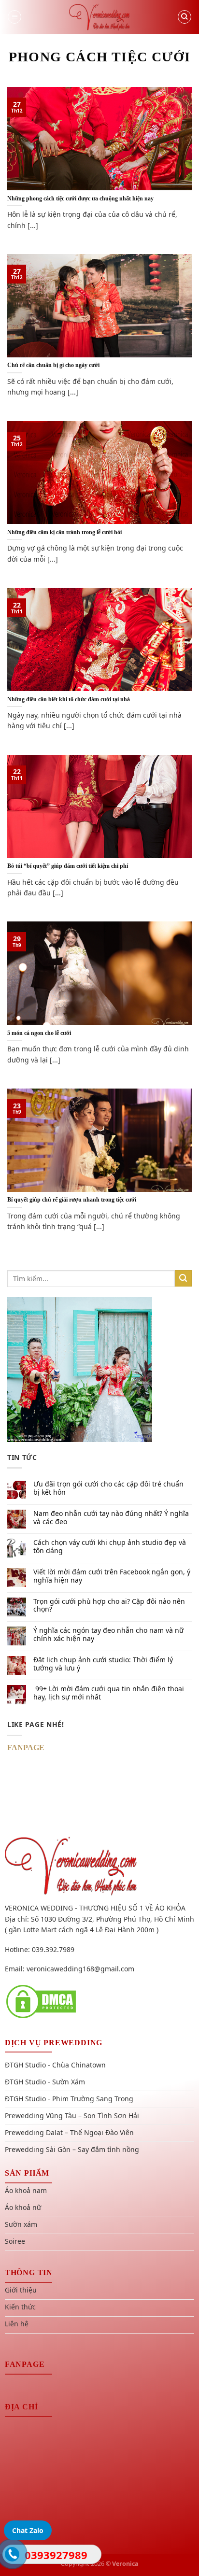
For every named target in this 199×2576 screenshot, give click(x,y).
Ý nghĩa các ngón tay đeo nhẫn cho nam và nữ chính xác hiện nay (108, 1635)
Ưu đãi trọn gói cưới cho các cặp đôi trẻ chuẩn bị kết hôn (108, 1488)
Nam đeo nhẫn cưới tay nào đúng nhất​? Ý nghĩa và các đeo (111, 1518)
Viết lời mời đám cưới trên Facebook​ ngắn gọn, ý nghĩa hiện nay (112, 1576)
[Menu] (14, 17)
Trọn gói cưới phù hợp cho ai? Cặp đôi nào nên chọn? (109, 1606)
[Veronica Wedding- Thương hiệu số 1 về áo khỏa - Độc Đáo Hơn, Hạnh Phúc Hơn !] (99, 17)
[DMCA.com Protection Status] (41, 2001)
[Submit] (183, 1279)
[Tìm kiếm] (185, 17)
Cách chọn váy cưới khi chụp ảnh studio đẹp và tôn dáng (110, 1547)
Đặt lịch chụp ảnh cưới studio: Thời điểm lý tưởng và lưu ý (103, 1664)
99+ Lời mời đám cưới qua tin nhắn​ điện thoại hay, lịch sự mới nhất (109, 1693)
